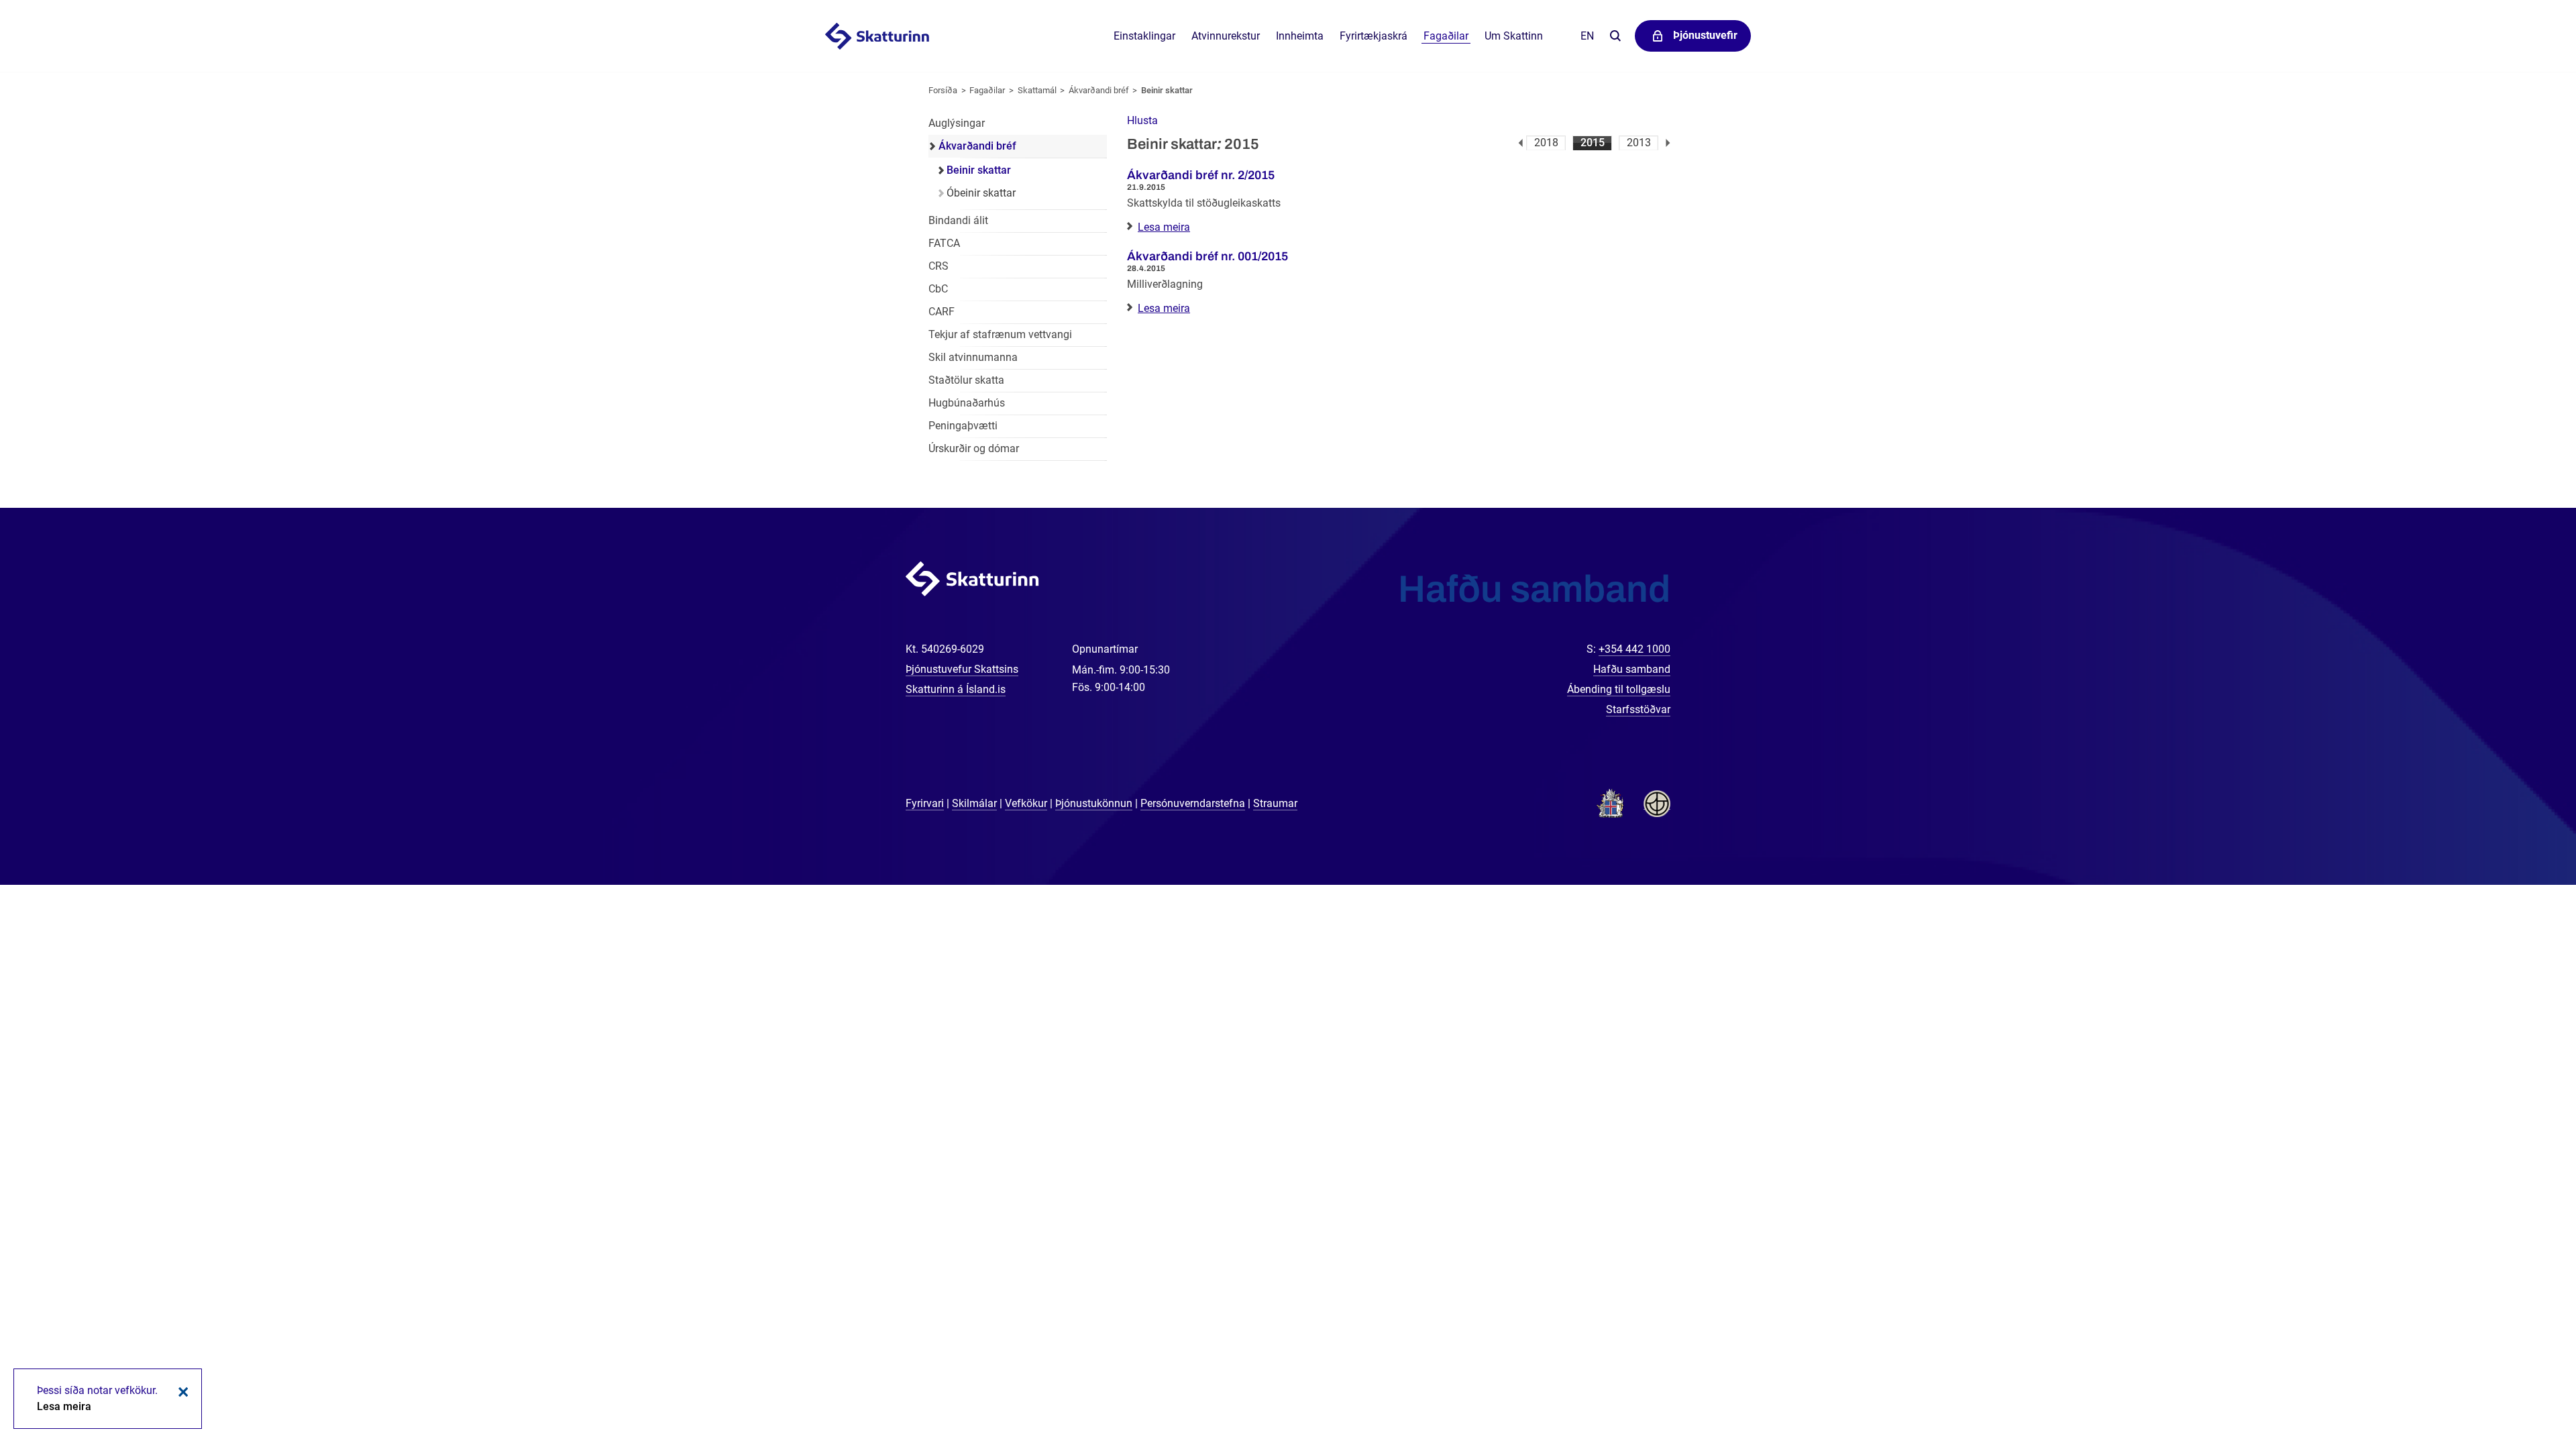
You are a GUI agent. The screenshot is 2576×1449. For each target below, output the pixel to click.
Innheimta (1300, 36)
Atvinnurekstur (1226, 36)
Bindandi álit (958, 220)
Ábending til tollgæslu (1619, 689)
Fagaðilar (987, 90)
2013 (1639, 143)
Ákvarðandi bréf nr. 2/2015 (1201, 175)
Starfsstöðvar (1638, 709)
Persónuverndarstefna (1193, 803)
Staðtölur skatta (966, 380)
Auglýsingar (957, 123)
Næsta (1668, 143)
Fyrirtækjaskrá (1374, 36)
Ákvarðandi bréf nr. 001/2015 (1207, 256)
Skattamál (1037, 90)
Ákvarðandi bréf (1099, 90)
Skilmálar (974, 803)
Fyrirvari (925, 803)
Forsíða (943, 90)
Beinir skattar (1167, 90)
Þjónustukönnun (1094, 803)
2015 (1593, 143)
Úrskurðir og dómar (974, 448)
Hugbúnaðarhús (967, 403)
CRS (938, 266)
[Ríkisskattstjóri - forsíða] (894, 36)
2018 (1546, 143)
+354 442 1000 (1634, 649)
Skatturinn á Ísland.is (956, 689)
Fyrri (1520, 143)
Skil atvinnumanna (973, 357)
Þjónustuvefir (1705, 35)
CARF (942, 312)
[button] (1142, 120)
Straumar (1275, 803)
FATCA (944, 243)
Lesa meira (1164, 227)
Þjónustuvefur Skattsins (962, 669)
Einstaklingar (1144, 36)
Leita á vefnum (1615, 37)
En (1587, 36)
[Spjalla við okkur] (2522, 1395)
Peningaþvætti (963, 426)
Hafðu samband (1632, 669)
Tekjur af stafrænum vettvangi (1000, 334)
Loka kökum (181, 1392)
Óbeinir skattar (981, 193)
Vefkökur (1026, 803)
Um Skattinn (1514, 36)
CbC (938, 289)
